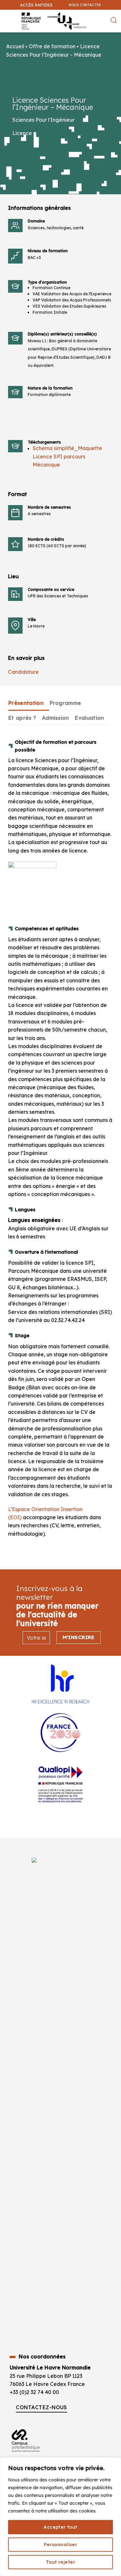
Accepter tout (60, 2527)
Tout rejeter (60, 2562)
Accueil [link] (15, 46)
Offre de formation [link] (52, 46)
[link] (113, 38)
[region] (60, 2517)
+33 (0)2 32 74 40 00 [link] (34, 2392)
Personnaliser (60, 2545)
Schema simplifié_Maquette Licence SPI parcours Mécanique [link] (67, 456)
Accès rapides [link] (36, 5)
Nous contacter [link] (85, 5)
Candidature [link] (23, 672)
